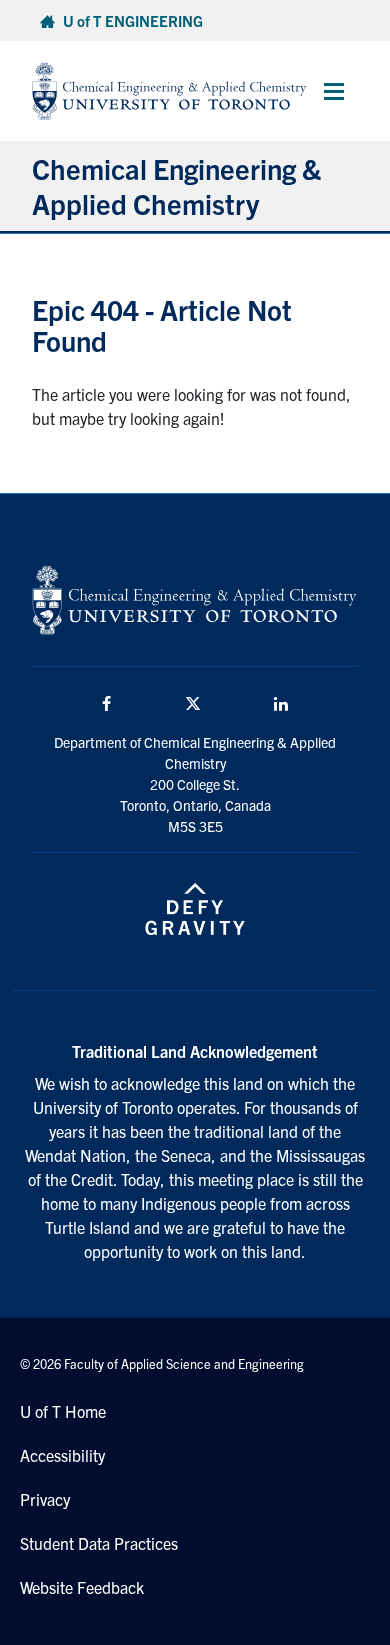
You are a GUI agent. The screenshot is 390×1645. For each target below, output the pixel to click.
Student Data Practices (99, 1543)
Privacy (45, 1499)
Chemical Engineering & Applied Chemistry (176, 185)
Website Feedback (82, 1587)
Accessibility (62, 1455)
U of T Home (63, 1411)
